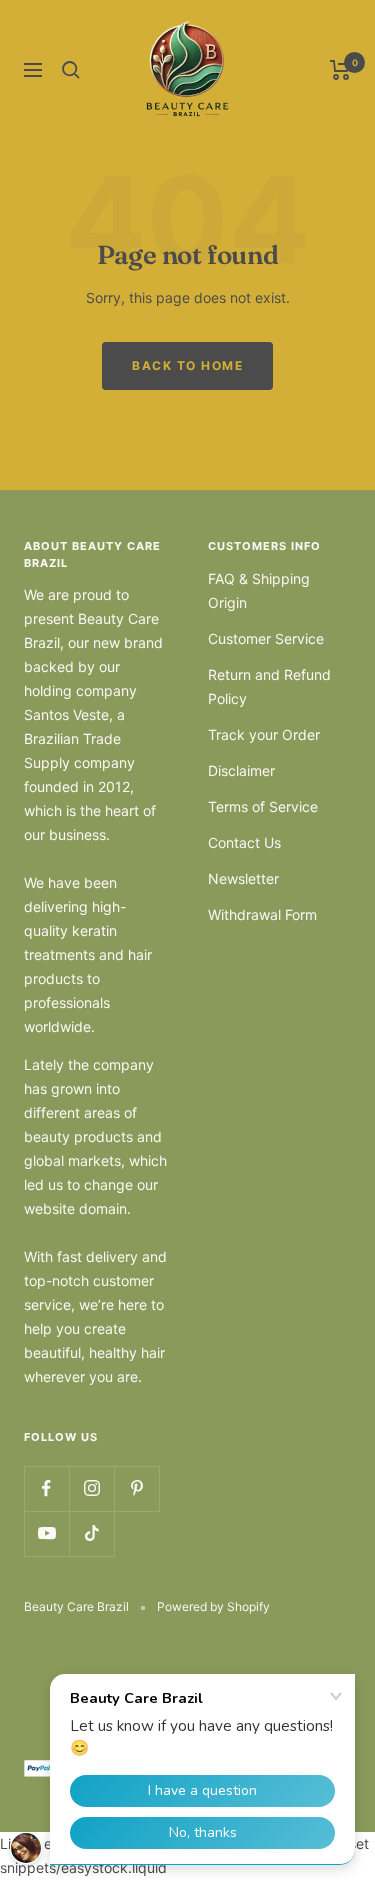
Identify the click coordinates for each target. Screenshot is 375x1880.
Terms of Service (263, 806)
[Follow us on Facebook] (46, 1488)
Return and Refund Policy (269, 686)
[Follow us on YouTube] (46, 1533)
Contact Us (244, 842)
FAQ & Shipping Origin (259, 590)
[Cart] (340, 70)
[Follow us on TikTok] (91, 1533)
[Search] (71, 70)
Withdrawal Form (262, 914)
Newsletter (243, 878)
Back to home (187, 365)
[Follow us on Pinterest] (136, 1488)
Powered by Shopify (213, 1606)
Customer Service (266, 638)
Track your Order (264, 734)
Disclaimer (241, 770)
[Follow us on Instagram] (91, 1488)
